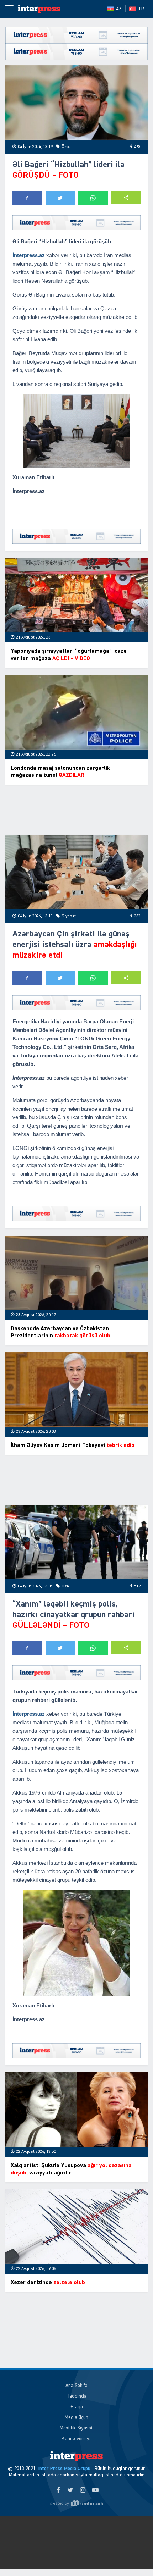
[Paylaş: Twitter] (60, 198)
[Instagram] (83, 2491)
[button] (126, 198)
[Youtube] (95, 2491)
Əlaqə (77, 2407)
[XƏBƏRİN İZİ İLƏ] (39, 9)
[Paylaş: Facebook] (27, 198)
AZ (119, 9)
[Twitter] (70, 2491)
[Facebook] (58, 2491)
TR (141, 9)
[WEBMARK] (76, 2503)
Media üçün (76, 2417)
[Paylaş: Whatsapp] (93, 198)
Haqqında (76, 2396)
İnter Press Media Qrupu (64, 2469)
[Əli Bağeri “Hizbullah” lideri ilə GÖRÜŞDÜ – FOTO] (76, 103)
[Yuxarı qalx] (133, 2556)
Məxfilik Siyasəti (77, 2428)
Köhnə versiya (77, 2439)
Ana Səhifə (76, 2386)
